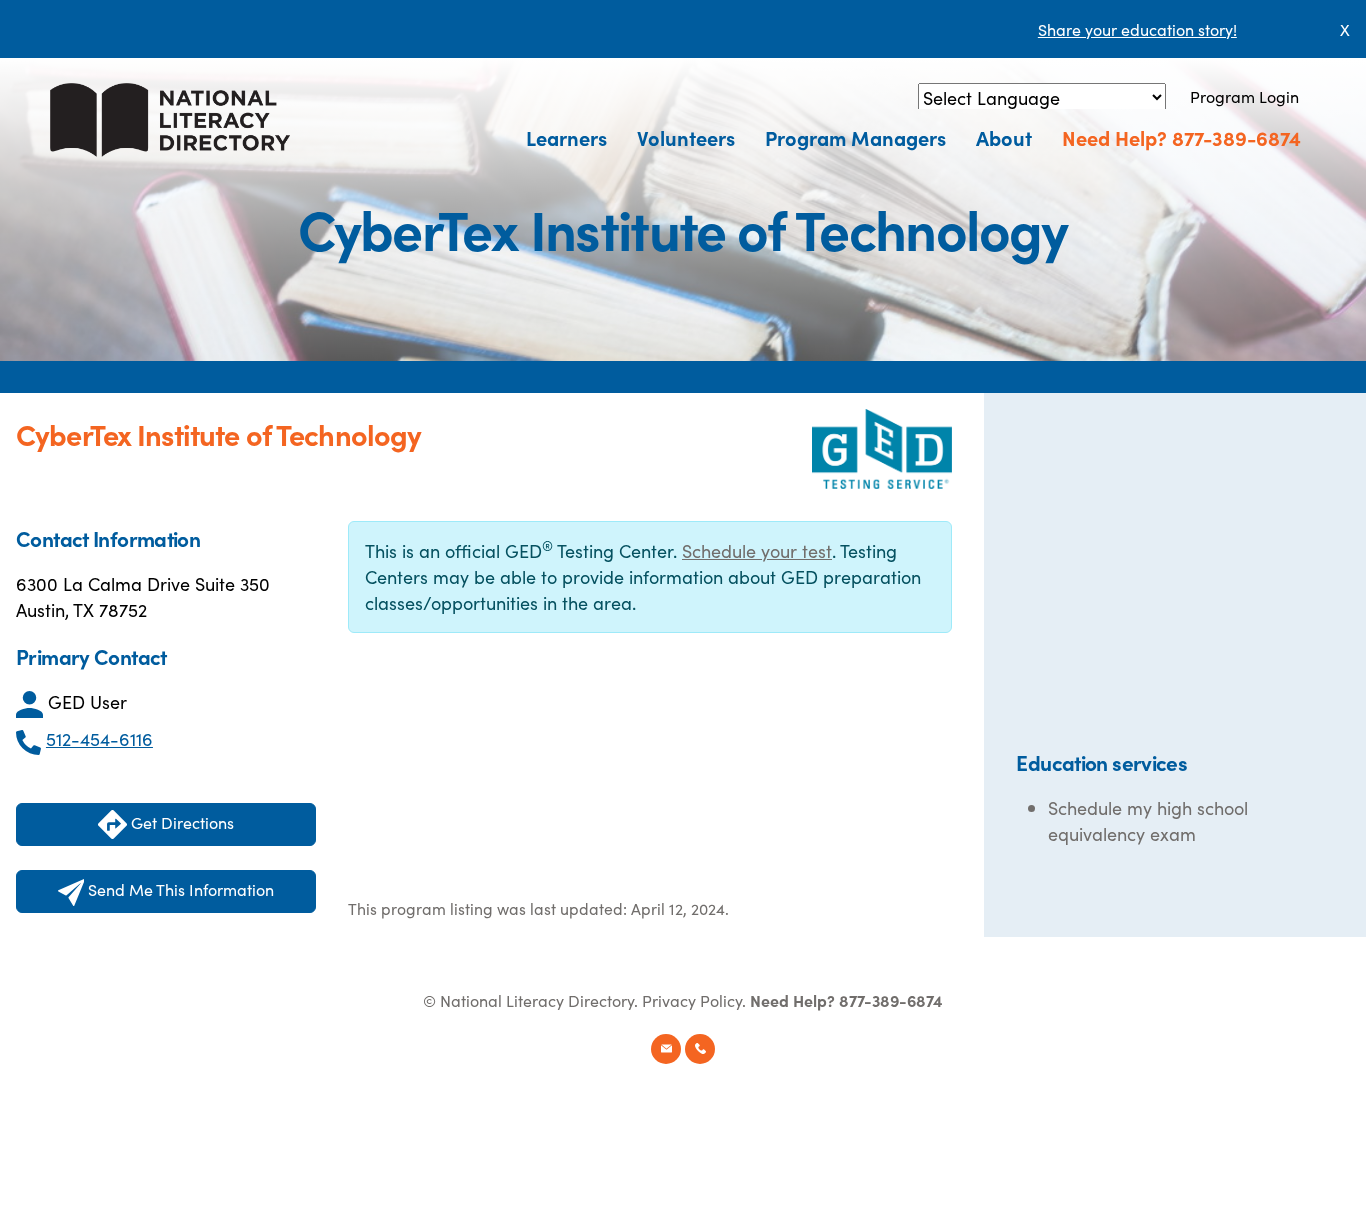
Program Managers (855, 137)
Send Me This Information (179, 889)
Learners (566, 137)
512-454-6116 (99, 738)
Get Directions (180, 822)
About (1004, 137)
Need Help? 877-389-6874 (1181, 137)
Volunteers (686, 137)
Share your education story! (1137, 29)
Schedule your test (757, 550)
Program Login (1244, 96)
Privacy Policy (692, 1000)
